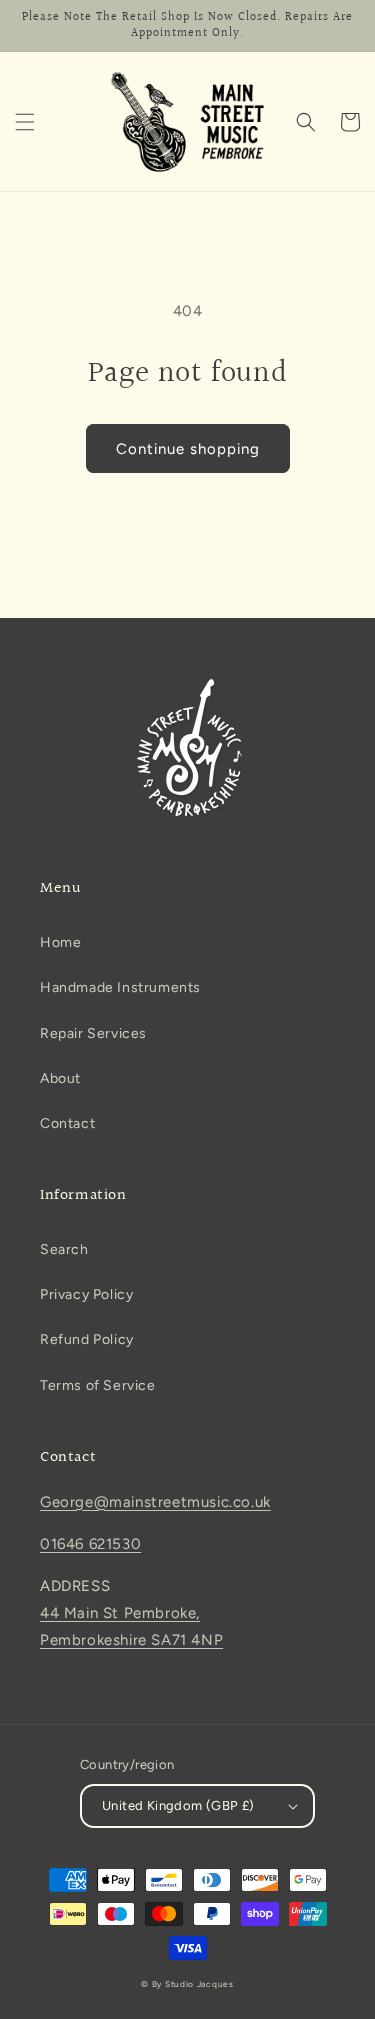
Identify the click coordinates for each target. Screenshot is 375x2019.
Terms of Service (98, 1385)
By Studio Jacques (191, 1984)
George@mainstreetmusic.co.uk (155, 1502)
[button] (25, 122)
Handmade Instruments (120, 987)
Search (64, 1249)
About (60, 1078)
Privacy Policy (86, 1294)
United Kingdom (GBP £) (178, 1805)
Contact (67, 1123)
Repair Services (93, 1033)
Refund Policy (87, 1339)
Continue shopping (188, 449)
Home (60, 942)
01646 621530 (90, 1544)
